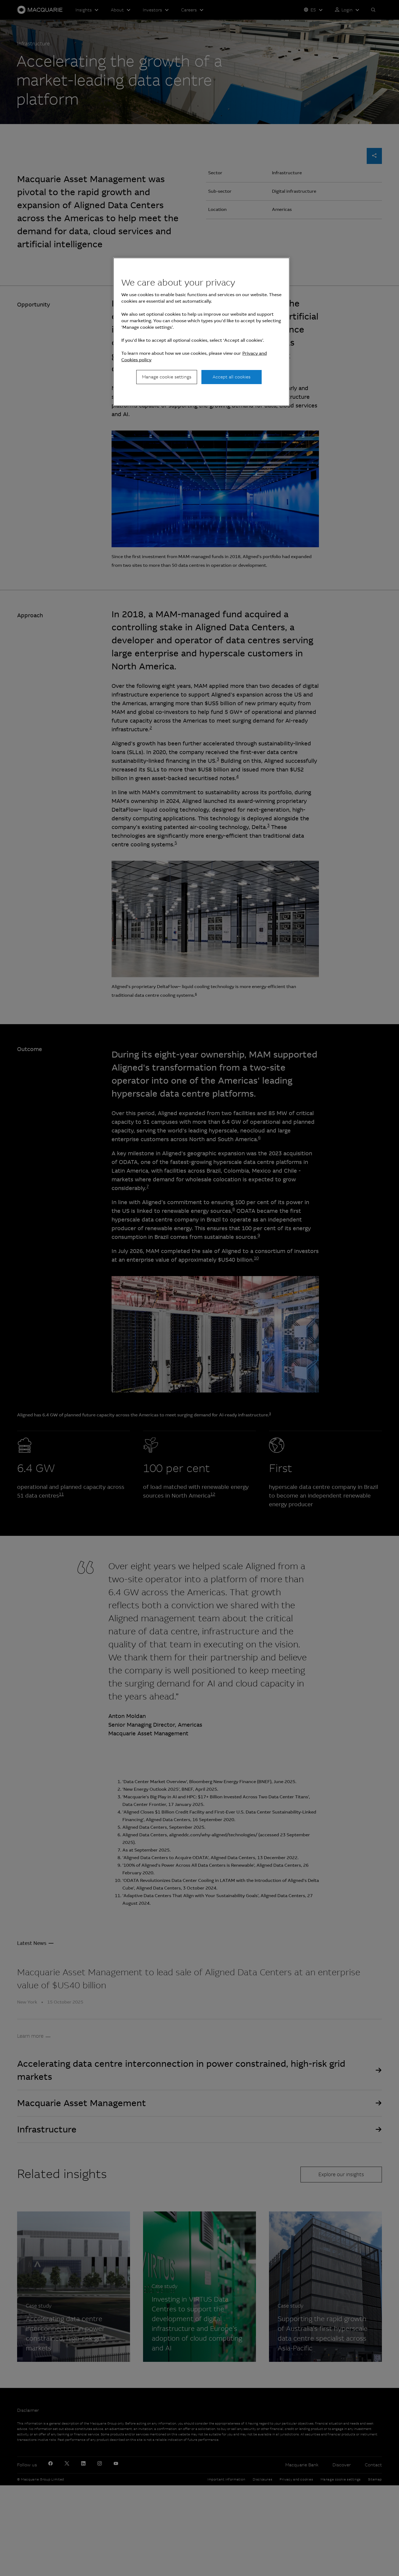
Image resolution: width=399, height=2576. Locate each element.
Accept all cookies (232, 377)
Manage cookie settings (167, 377)
